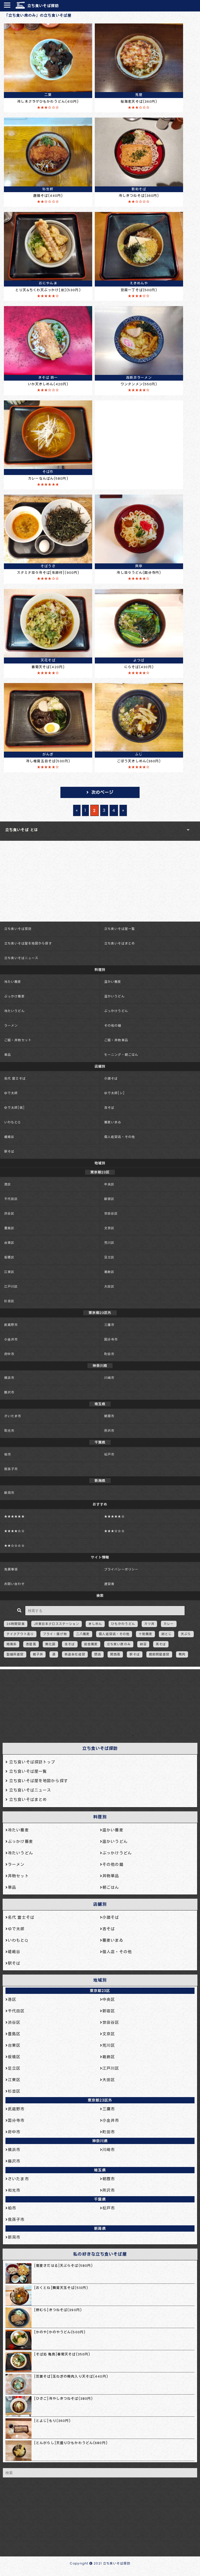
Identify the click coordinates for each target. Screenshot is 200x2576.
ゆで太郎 (11, 1093)
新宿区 (109, 1199)
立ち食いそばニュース (21, 958)
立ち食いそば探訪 (43, 6)
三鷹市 (109, 1325)
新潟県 (100, 2228)
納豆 (143, 1644)
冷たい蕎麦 (13, 982)
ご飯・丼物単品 (116, 1040)
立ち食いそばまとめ (120, 943)
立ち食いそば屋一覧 (120, 929)
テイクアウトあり (20, 1634)
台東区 (9, 1243)
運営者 (109, 1584)
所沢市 (109, 1431)
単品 (8, 1055)
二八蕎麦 (83, 1634)
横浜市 (9, 1378)
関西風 (115, 1654)
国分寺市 (111, 1339)
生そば (70, 1644)
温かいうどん (114, 996)
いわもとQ (12, 1122)
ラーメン (11, 1025)
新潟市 (9, 1493)
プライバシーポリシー (121, 1569)
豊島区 (9, 1228)
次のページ (103, 792)
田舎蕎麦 (91, 1644)
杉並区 (9, 1301)
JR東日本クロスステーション (57, 1624)
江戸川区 (11, 1286)
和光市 (9, 1431)
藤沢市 (9, 1392)
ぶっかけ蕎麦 (14, 996)
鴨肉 (182, 1654)
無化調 (50, 1644)
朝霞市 (109, 1416)
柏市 (8, 1454)
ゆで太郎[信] (14, 1108)
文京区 (109, 1228)
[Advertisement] (97, 1704)
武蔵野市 (11, 1325)
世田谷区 (111, 1213)
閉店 (98, 1654)
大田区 (109, 1286)
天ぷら (186, 1634)
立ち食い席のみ (119, 1644)
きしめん (95, 1624)
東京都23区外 (100, 2100)
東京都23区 (100, 1991)
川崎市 (109, 1378)
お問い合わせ (14, 1584)
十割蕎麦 (145, 1634)
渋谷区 (9, 1213)
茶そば (161, 1644)
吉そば (109, 1108)
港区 (8, 1184)
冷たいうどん (14, 1011)
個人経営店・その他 (120, 1137)
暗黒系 (12, 1644)
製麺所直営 (15, 1654)
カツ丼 (149, 1624)
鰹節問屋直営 (159, 1654)
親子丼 (38, 1654)
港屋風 (31, 1644)
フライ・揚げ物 (55, 1634)
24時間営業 (16, 1624)
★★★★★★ (14, 1516)
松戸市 (109, 1454)
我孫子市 (11, 1469)
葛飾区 (109, 1272)
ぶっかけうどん (116, 1011)
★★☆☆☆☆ (14, 1546)
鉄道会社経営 (75, 1654)
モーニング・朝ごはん (121, 1055)
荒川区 (109, 1243)
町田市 (109, 1354)
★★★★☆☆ (14, 1531)
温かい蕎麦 (113, 982)
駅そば (9, 1151)
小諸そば (111, 1078)
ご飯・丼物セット (18, 1040)
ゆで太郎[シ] (114, 1093)
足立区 (109, 1257)
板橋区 (9, 1257)
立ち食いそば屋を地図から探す (28, 943)
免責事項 (11, 1569)
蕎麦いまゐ (113, 1122)
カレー (169, 1624)
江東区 (9, 1272)
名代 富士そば (15, 1078)
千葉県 (100, 2199)
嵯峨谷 (9, 1137)
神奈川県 (100, 2141)
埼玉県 (100, 2170)
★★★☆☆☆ (114, 1531)
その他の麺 (113, 1025)
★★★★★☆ (114, 1516)
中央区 (109, 1184)
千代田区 (11, 1199)
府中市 (9, 1354)
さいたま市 (13, 1416)
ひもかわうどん (123, 1624)
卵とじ (167, 1634)
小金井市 (11, 1339)
